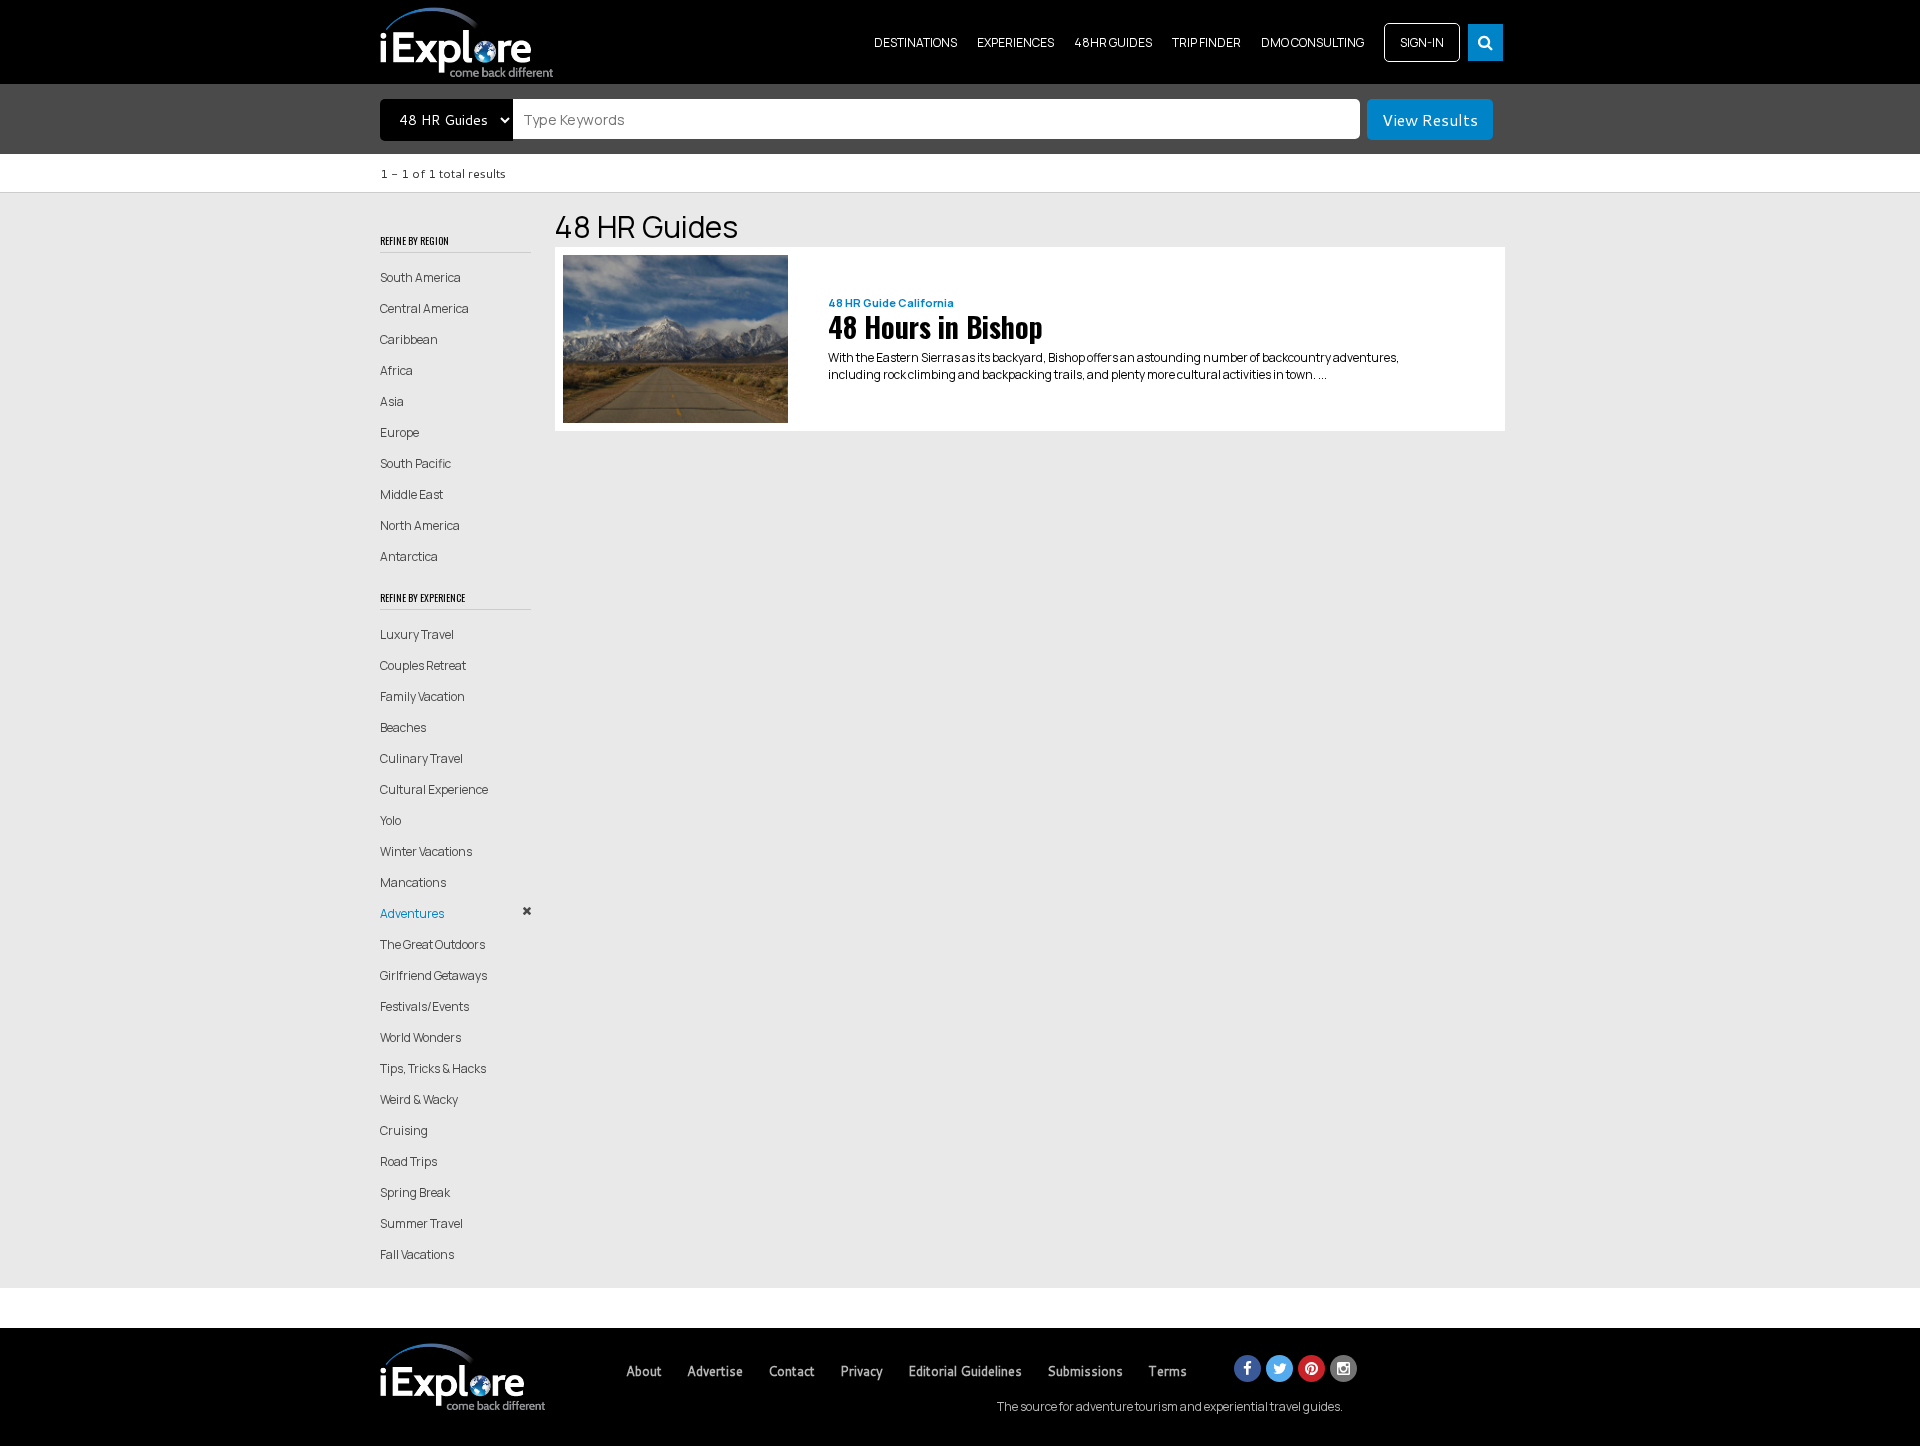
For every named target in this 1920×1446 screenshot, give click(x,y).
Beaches (403, 727)
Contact (791, 1371)
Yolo (390, 820)
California (926, 302)
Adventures (412, 913)
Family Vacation (422, 696)
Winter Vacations (426, 851)
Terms (1167, 1371)
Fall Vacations (417, 1254)
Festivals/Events (424, 1006)
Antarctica (409, 556)
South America (420, 277)
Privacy (861, 1371)
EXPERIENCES (1015, 42)
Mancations (413, 882)
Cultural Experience (434, 789)
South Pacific (415, 463)
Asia (392, 401)
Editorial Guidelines (965, 1371)
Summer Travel (421, 1223)
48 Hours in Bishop (935, 326)
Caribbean (409, 339)
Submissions (1085, 1371)
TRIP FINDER (1206, 42)
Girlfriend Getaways (433, 975)
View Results (1430, 119)
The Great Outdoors (432, 944)
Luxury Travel (417, 634)
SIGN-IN (1422, 42)
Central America (424, 308)
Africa (396, 370)
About (644, 1371)
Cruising (404, 1130)
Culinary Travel (421, 758)
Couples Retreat (423, 665)
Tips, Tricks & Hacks (433, 1068)
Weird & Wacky (419, 1099)
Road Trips (408, 1161)
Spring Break (415, 1192)
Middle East (411, 494)
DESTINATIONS (915, 42)
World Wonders (420, 1037)
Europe (399, 432)
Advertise (715, 1371)
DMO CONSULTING (1312, 42)
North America (420, 525)
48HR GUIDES (1113, 42)
